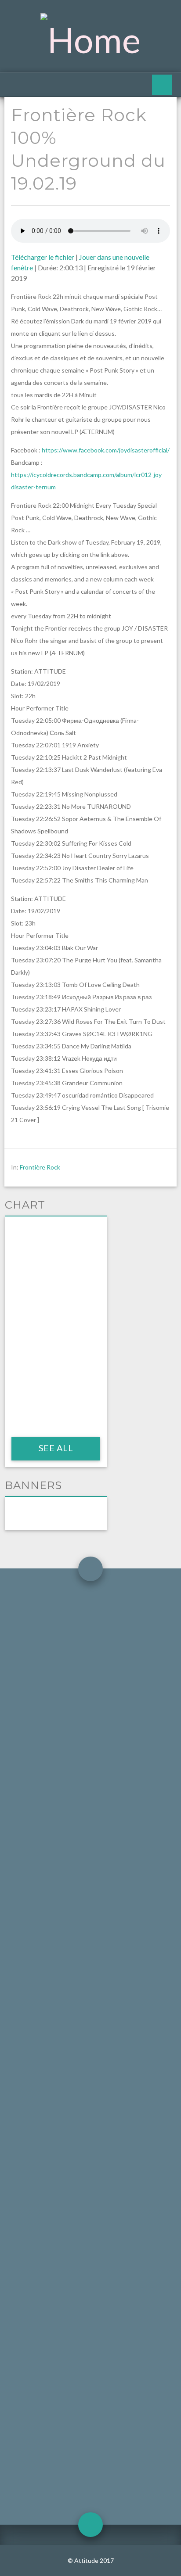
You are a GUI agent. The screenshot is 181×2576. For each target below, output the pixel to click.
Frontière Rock (40, 1167)
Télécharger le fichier (43, 257)
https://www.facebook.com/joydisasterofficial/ (106, 450)
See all (56, 1448)
